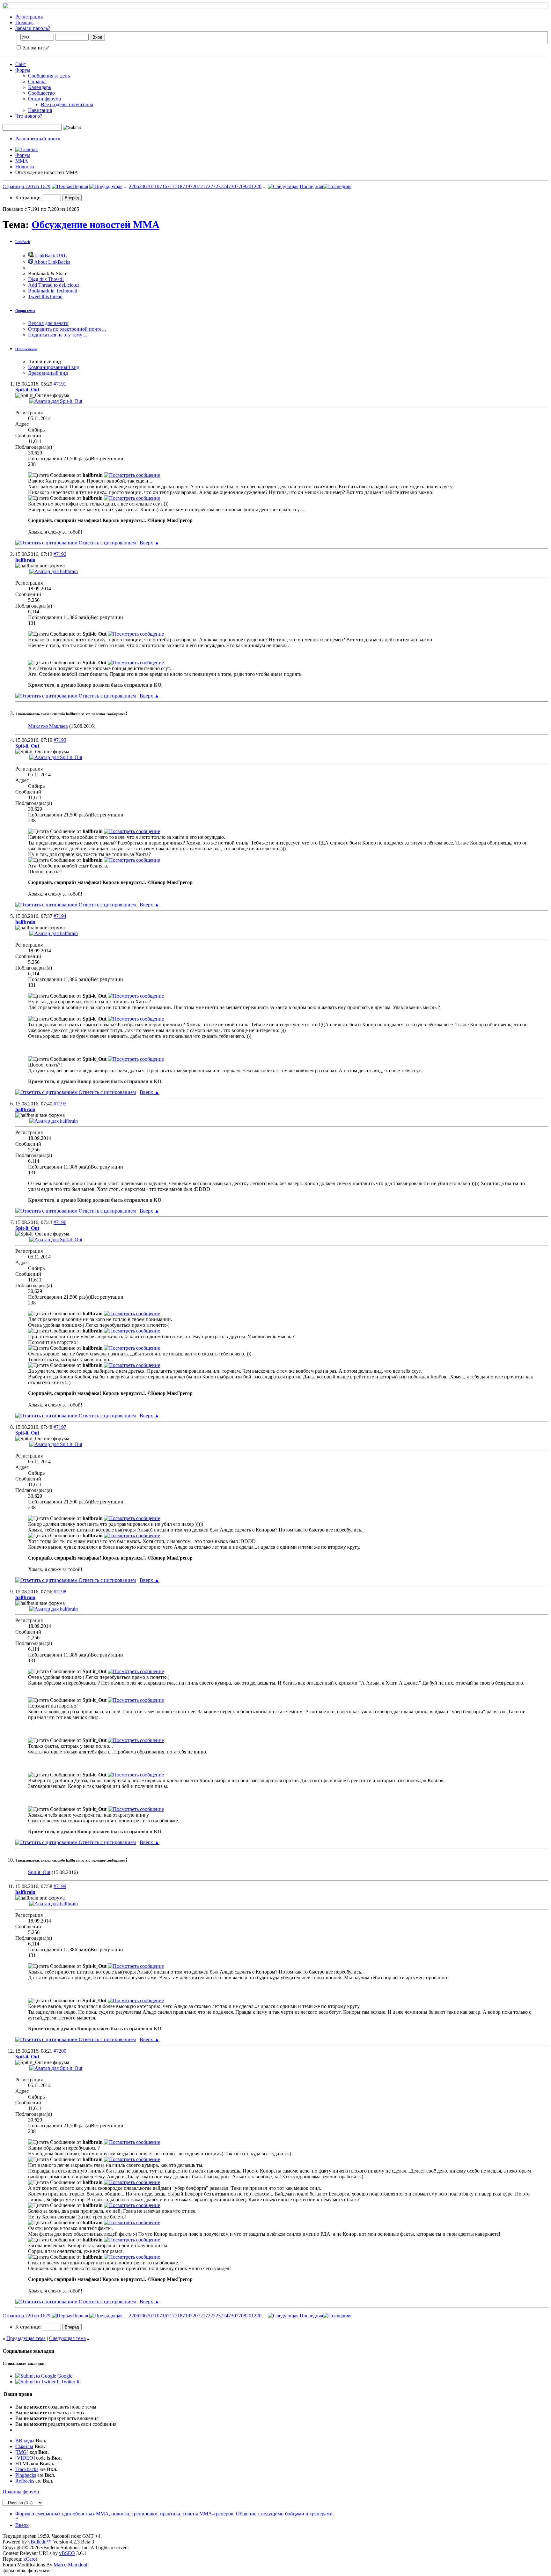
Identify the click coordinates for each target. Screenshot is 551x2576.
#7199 (60, 1886)
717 (171, 186)
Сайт (21, 64)
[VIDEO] (25, 2458)
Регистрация (29, 17)
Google (65, 2376)
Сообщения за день (49, 76)
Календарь (40, 87)
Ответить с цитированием (107, 543)
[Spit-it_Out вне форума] (56, 401)
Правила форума (21, 2492)
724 (224, 186)
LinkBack (23, 242)
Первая (80, 186)
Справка (37, 81)
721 (202, 186)
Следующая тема (67, 2338)
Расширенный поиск (38, 139)
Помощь (24, 22)
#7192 (60, 554)
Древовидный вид (48, 373)
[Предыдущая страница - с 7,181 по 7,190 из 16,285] (106, 186)
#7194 (60, 916)
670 (148, 186)
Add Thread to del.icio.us (54, 285)
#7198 (60, 1592)
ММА (22, 161)
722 (209, 186)
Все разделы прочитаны (67, 104)
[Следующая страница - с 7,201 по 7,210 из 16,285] (283, 186)
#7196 (60, 1222)
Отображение (26, 349)
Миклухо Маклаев (48, 726)
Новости (25, 167)
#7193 (60, 740)
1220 (256, 186)
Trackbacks (27, 2469)
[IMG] (22, 2452)
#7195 (60, 1104)
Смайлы (24, 2446)
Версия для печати (48, 323)
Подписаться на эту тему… (58, 335)
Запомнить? (35, 48)
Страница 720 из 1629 (26, 186)
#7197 (60, 1427)
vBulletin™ (40, 2542)
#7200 (60, 2051)
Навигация (40, 110)
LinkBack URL (50, 256)
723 (217, 186)
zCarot (30, 2559)
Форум (23, 70)
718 (179, 186)
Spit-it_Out (39, 1872)
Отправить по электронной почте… (67, 329)
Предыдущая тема (26, 2338)
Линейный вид (44, 362)
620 (140, 186)
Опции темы (25, 311)
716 (163, 186)
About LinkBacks (52, 262)
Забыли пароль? (33, 28)
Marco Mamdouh (71, 2565)
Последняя (311, 186)
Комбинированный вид (54, 367)
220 (133, 186)
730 (232, 186)
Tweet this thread (45, 296)
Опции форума (44, 99)
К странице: (29, 198)
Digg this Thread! (46, 279)
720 (194, 186)
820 (247, 186)
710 (156, 186)
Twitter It (70, 2382)
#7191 (60, 384)
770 (240, 186)
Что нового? (29, 116)
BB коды (25, 2441)
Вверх (150, 543)
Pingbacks (26, 2475)
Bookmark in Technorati (53, 291)
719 (186, 186)
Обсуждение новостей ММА (96, 225)
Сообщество (41, 93)
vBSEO (67, 2553)
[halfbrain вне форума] (54, 571)
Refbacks (25, 2481)
